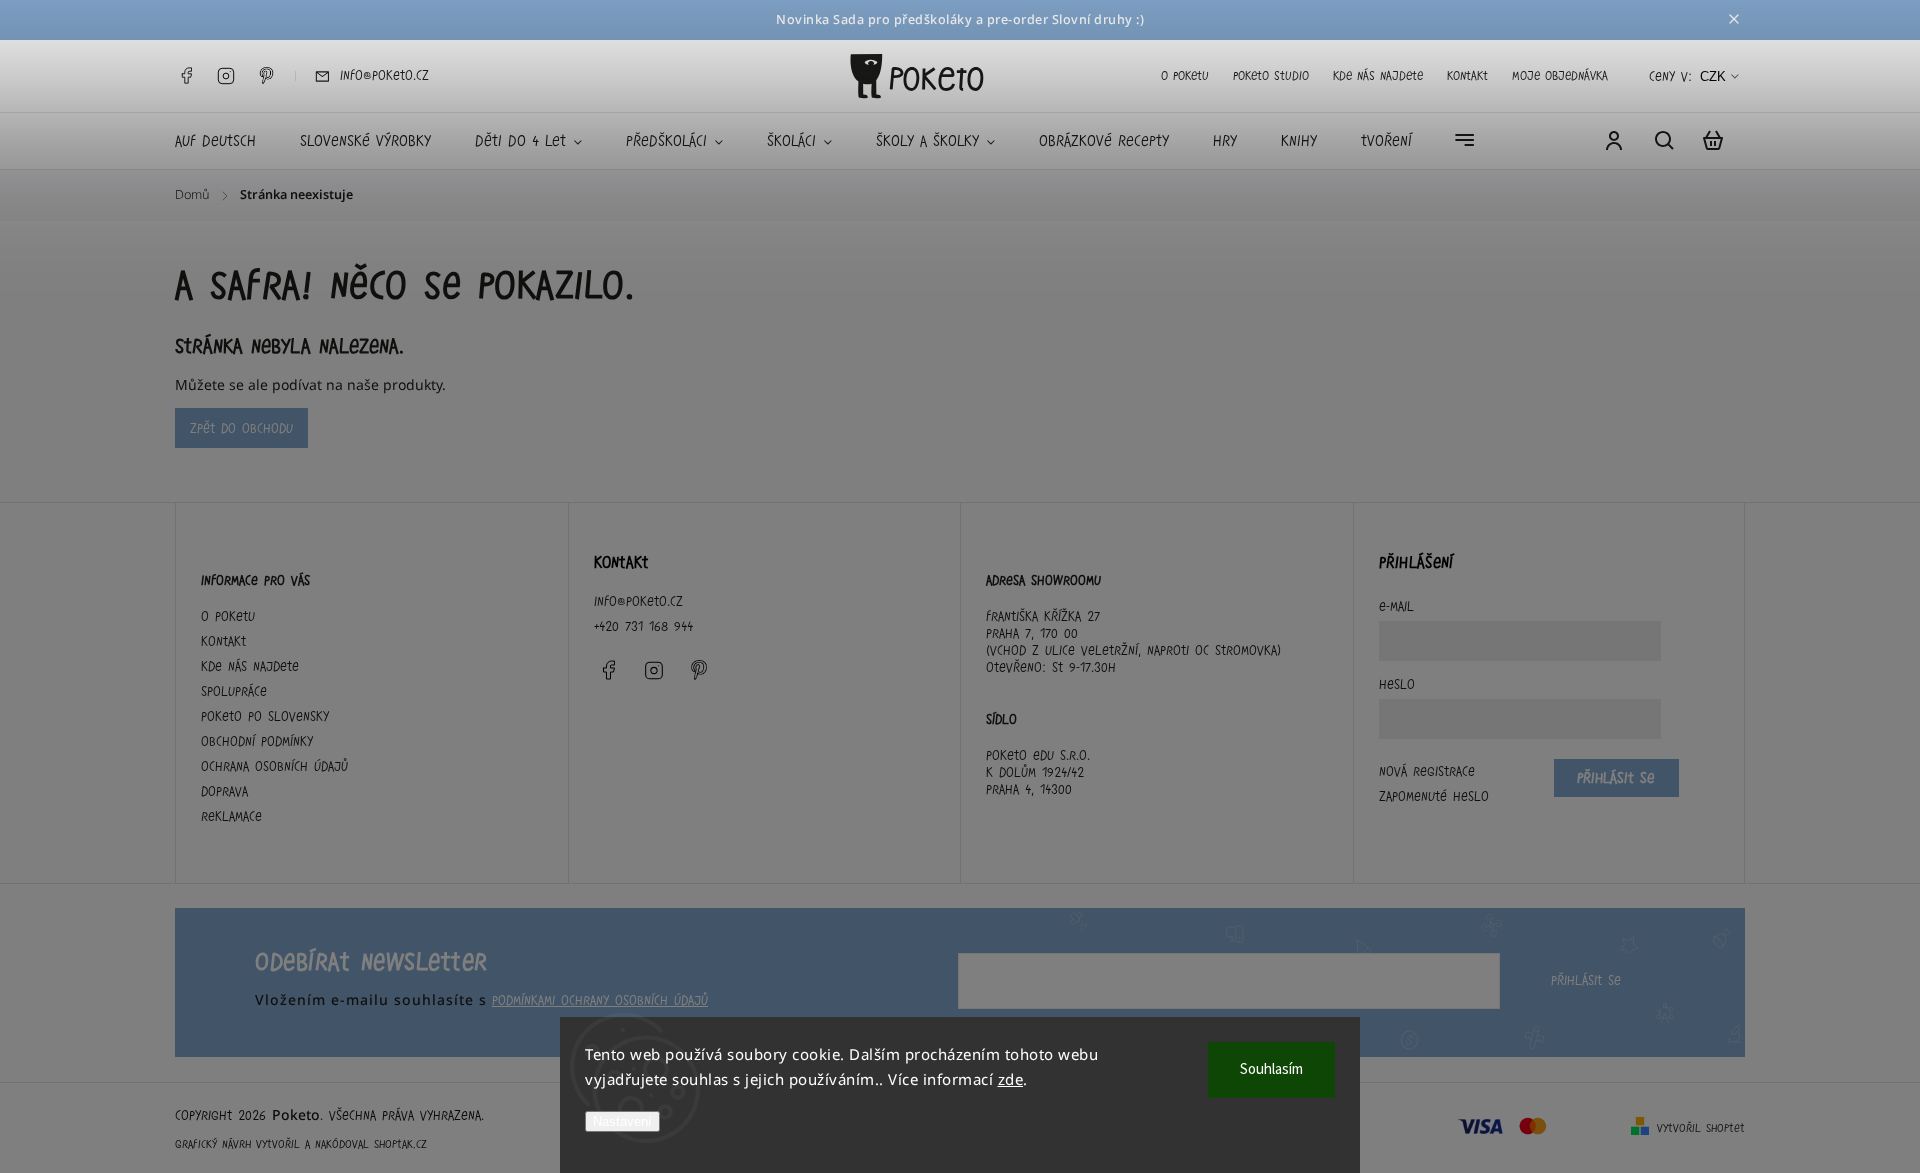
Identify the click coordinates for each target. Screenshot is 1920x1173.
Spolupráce (234, 691)
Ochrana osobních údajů (274, 766)
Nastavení (622, 1121)
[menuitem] (226, 141)
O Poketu (1185, 75)
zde (1011, 1079)
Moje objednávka (1560, 75)
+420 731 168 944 (643, 626)
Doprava (224, 791)
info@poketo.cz (638, 601)
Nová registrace (1427, 771)
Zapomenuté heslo (1434, 796)
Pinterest (266, 76)
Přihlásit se (1586, 980)
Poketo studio (1271, 75)
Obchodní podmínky (257, 741)
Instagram (226, 76)
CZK (1713, 76)
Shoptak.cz (400, 1144)
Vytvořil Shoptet (1701, 1128)
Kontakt (1467, 75)
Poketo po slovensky (265, 716)
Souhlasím (1271, 1069)
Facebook (186, 76)
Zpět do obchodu (241, 428)
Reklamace (231, 816)
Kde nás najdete (1378, 75)
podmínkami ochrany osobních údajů (600, 1000)
